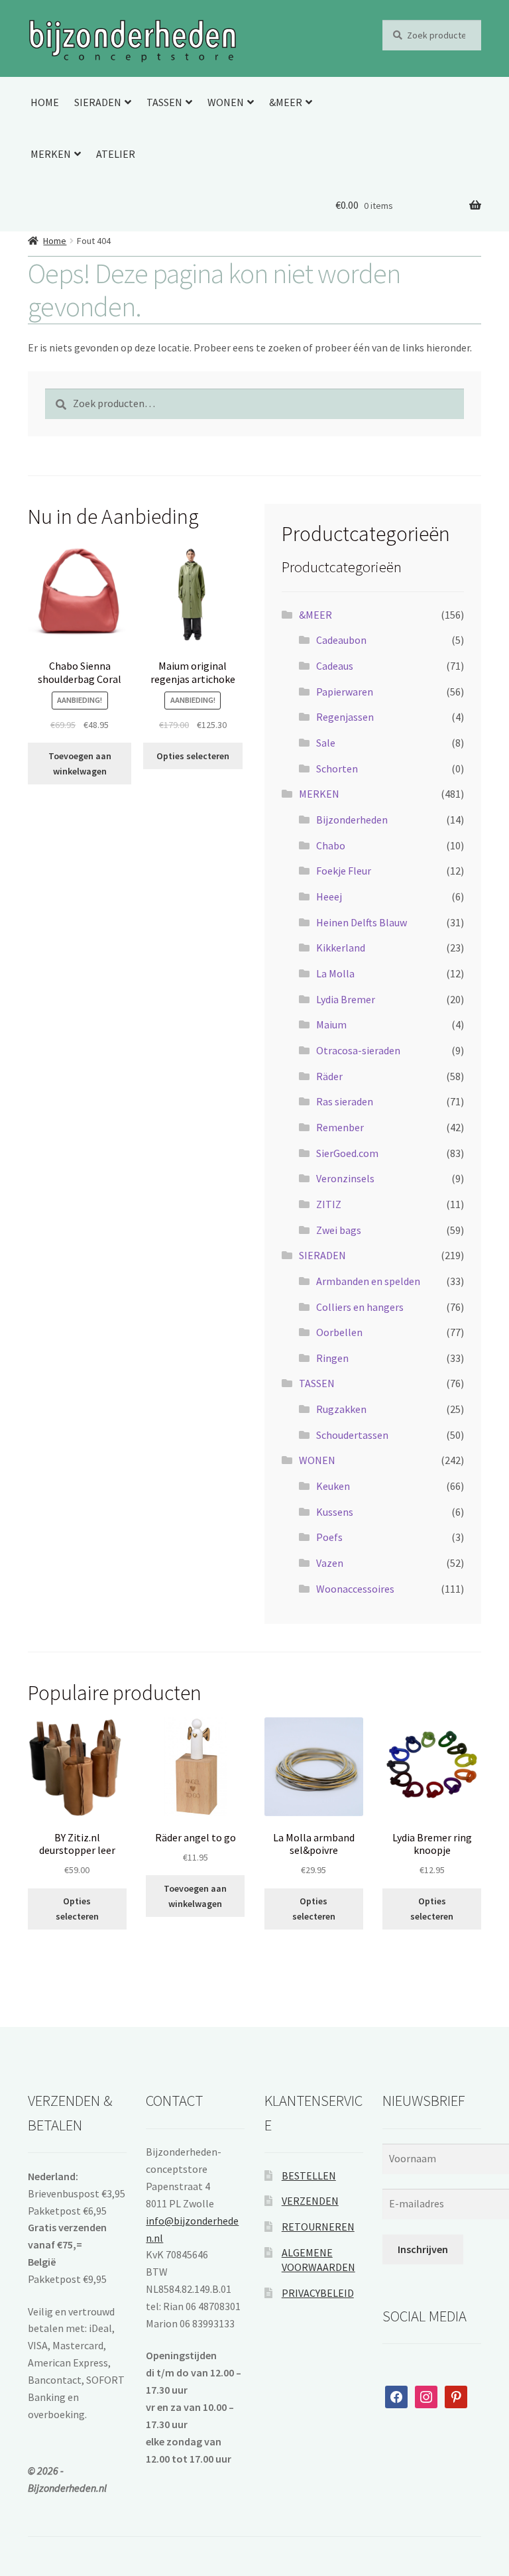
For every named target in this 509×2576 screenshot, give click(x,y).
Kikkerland (341, 948)
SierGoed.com (347, 1153)
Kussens (335, 1512)
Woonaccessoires (355, 1589)
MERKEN (51, 154)
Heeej (329, 896)
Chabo (331, 845)
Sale (326, 743)
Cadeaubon (341, 640)
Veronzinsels (345, 1178)
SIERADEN (98, 102)
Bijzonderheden (352, 820)
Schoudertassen (352, 1435)
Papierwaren (345, 692)
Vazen (330, 1563)
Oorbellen (339, 1332)
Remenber (340, 1127)
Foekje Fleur (344, 871)
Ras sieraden (345, 1101)
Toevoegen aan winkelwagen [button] (80, 764)
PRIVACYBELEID (318, 2293)
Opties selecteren (193, 756)
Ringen (332, 1358)
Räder (329, 1076)
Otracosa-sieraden (358, 1050)
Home (55, 241)
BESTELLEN (309, 2176)
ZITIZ (329, 1204)
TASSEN (164, 102)
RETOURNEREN (318, 2227)
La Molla (335, 973)
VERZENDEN (310, 2201)
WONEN (226, 102)
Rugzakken (341, 1409)
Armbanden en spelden (368, 1281)
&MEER (286, 102)
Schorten (337, 768)
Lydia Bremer (346, 999)
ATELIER (116, 154)
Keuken (333, 1486)
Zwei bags (339, 1230)
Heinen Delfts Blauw (362, 922)
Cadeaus (335, 666)
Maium (331, 1024)
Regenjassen (345, 717)
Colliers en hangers (360, 1307)
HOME (45, 102)
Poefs (329, 1537)
